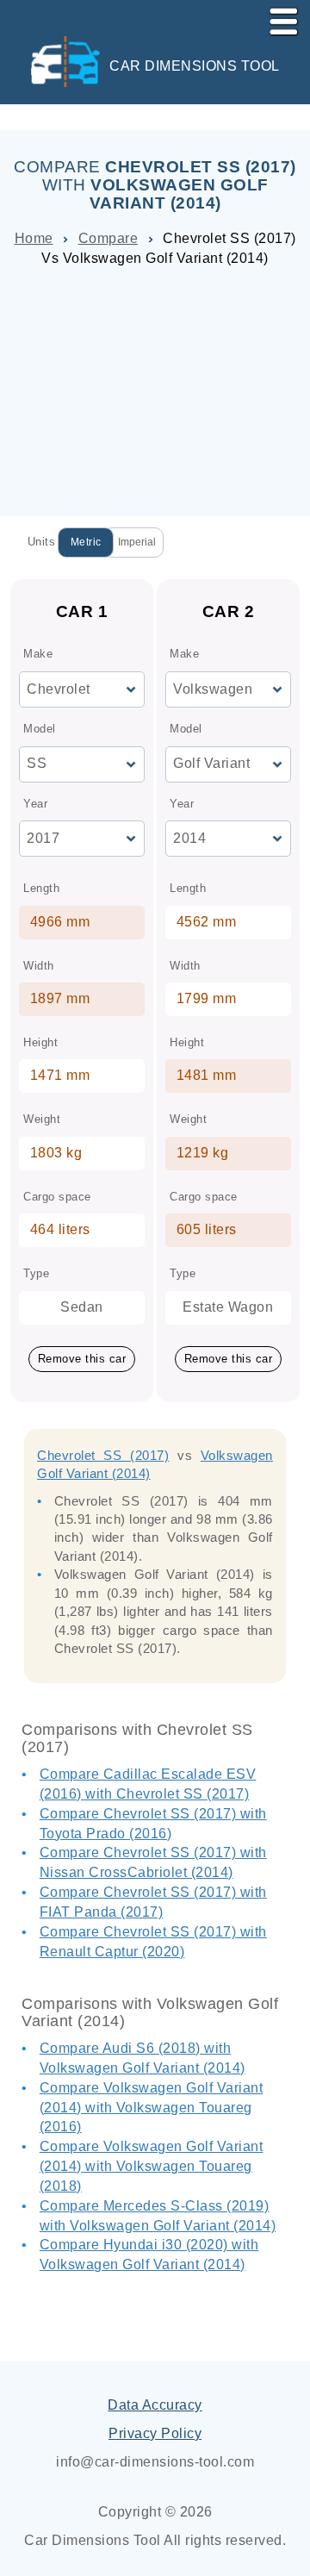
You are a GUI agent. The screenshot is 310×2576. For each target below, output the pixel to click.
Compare (108, 238)
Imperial (137, 542)
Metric (86, 542)
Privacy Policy (155, 2433)
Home (34, 238)
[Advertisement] (155, 386)
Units (42, 542)
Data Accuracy (155, 2405)
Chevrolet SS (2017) (103, 1455)
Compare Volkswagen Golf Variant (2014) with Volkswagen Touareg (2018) (152, 2166)
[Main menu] (276, 18)
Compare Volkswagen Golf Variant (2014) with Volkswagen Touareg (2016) (152, 2108)
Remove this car (82, 1359)
